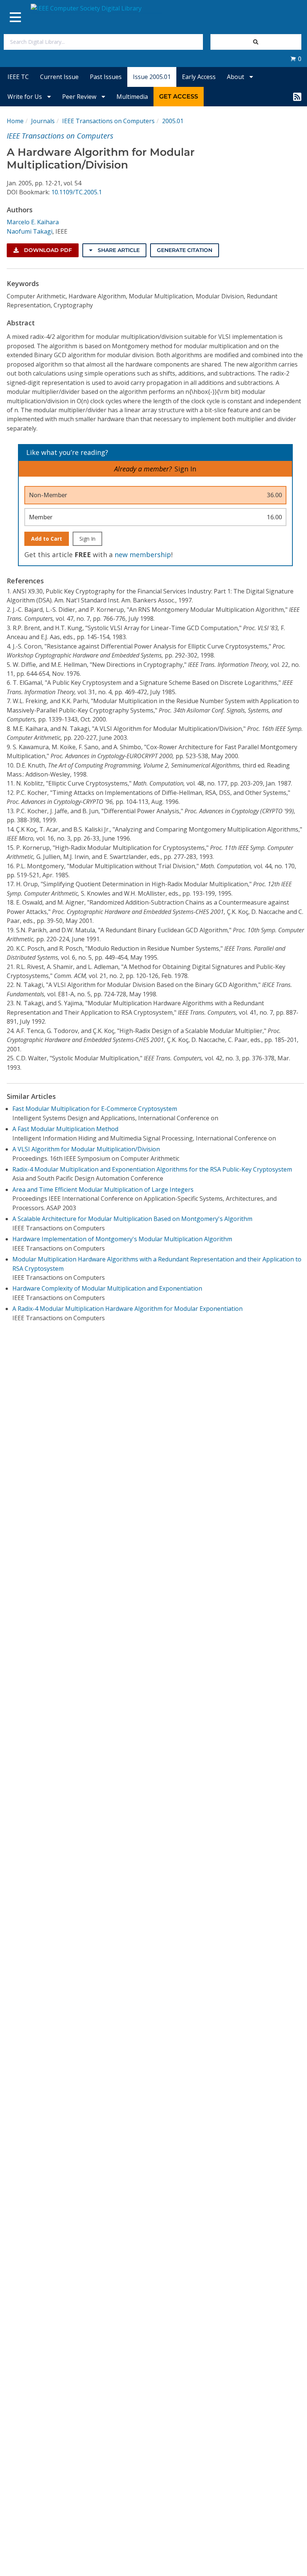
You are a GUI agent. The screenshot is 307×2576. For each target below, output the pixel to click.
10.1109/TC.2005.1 (77, 192)
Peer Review (80, 97)
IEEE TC (18, 77)
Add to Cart (47, 539)
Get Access (179, 96)
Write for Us (25, 97)
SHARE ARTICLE (118, 250)
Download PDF (47, 250)
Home (15, 121)
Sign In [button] (185, 469)
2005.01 (173, 121)
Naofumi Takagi (30, 231)
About (236, 77)
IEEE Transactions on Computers (108, 121)
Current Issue (59, 77)
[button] (296, 59)
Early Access (199, 77)
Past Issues (106, 77)
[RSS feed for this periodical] (297, 97)
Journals (43, 121)
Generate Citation (185, 250)
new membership (143, 555)
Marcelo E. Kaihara (33, 222)
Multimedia (132, 97)
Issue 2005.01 (152, 77)
